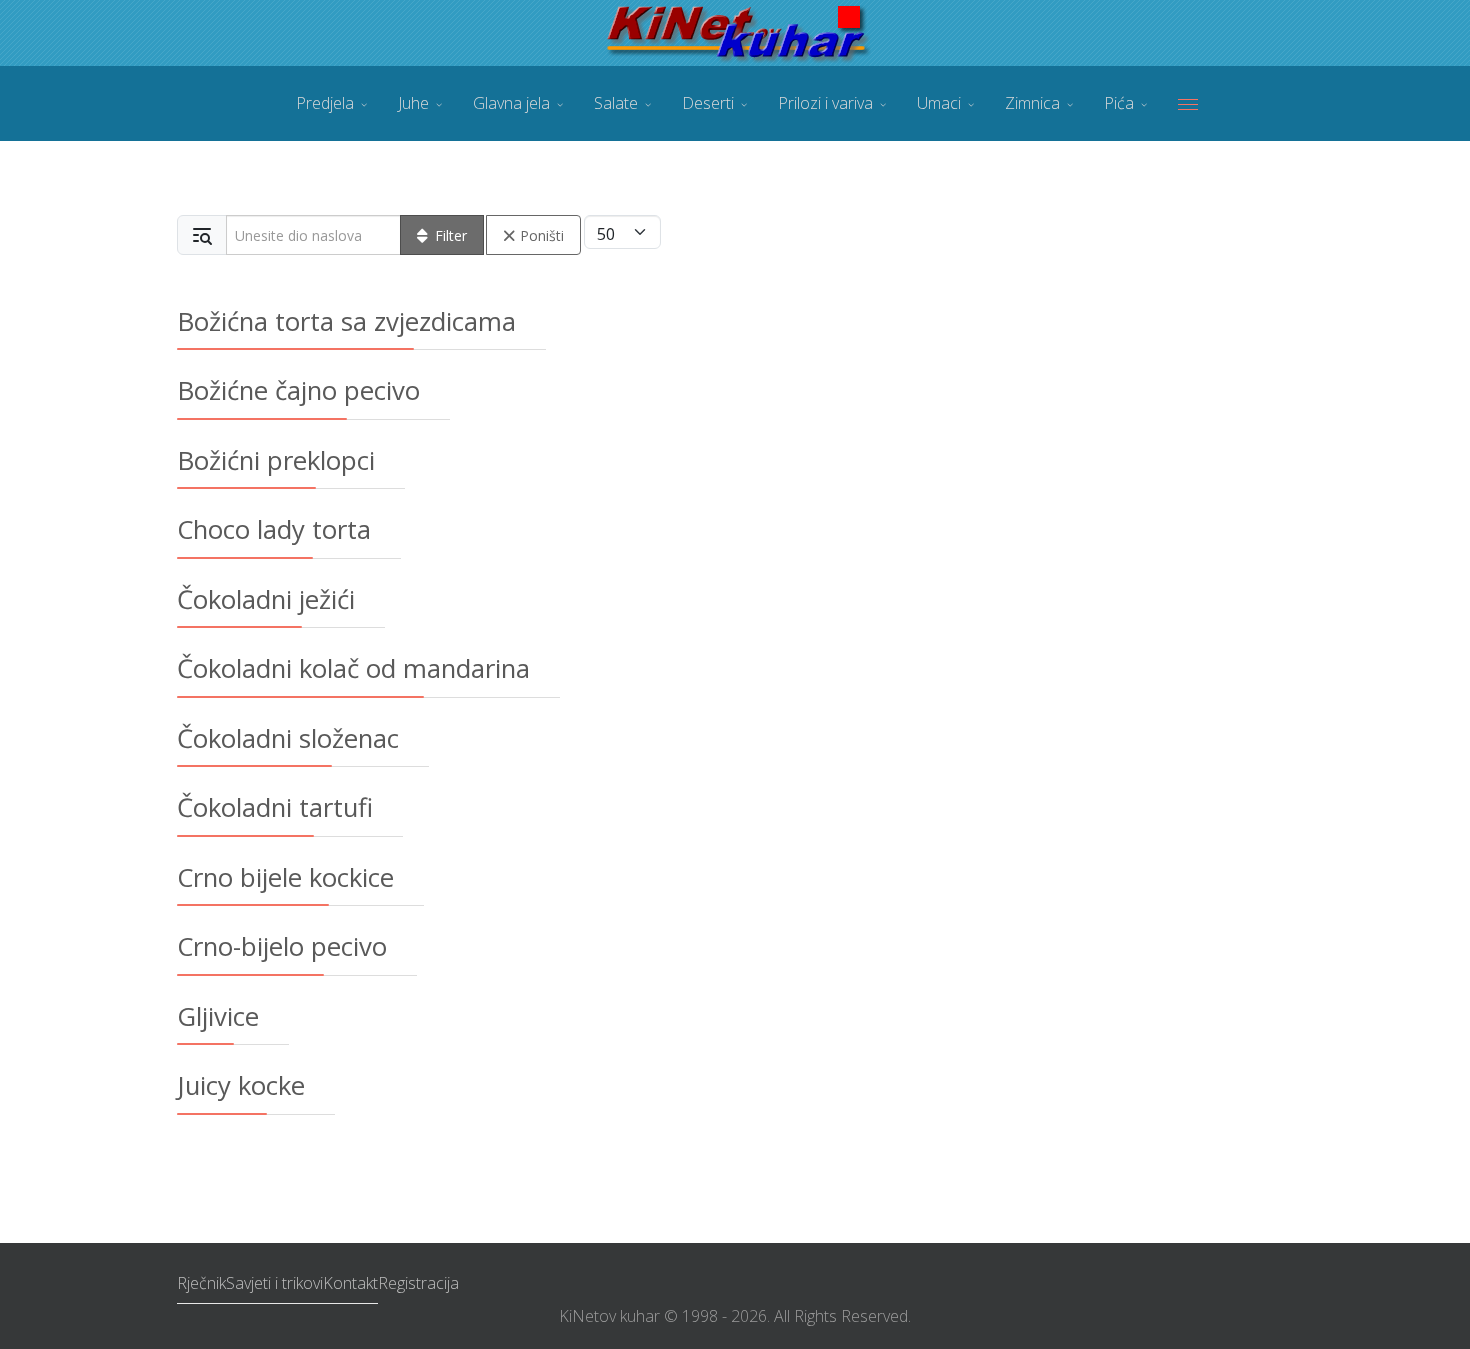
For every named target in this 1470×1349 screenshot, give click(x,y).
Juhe (413, 103)
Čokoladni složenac (288, 738)
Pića (1119, 103)
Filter (451, 235)
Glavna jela (511, 103)
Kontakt (350, 1283)
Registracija (418, 1283)
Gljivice (218, 1016)
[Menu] (1188, 103)
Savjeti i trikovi (274, 1283)
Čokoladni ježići (266, 599)
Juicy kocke (241, 1085)
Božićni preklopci (276, 460)
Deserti (708, 103)
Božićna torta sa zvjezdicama (346, 321)
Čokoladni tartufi (275, 807)
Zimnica (1032, 103)
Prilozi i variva (825, 103)
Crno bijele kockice (285, 877)
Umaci (939, 103)
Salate (616, 103)
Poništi (542, 235)
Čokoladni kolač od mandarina (353, 668)
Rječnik (201, 1283)
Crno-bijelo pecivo (282, 946)
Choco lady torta (274, 529)
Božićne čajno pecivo (298, 390)
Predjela (325, 103)
